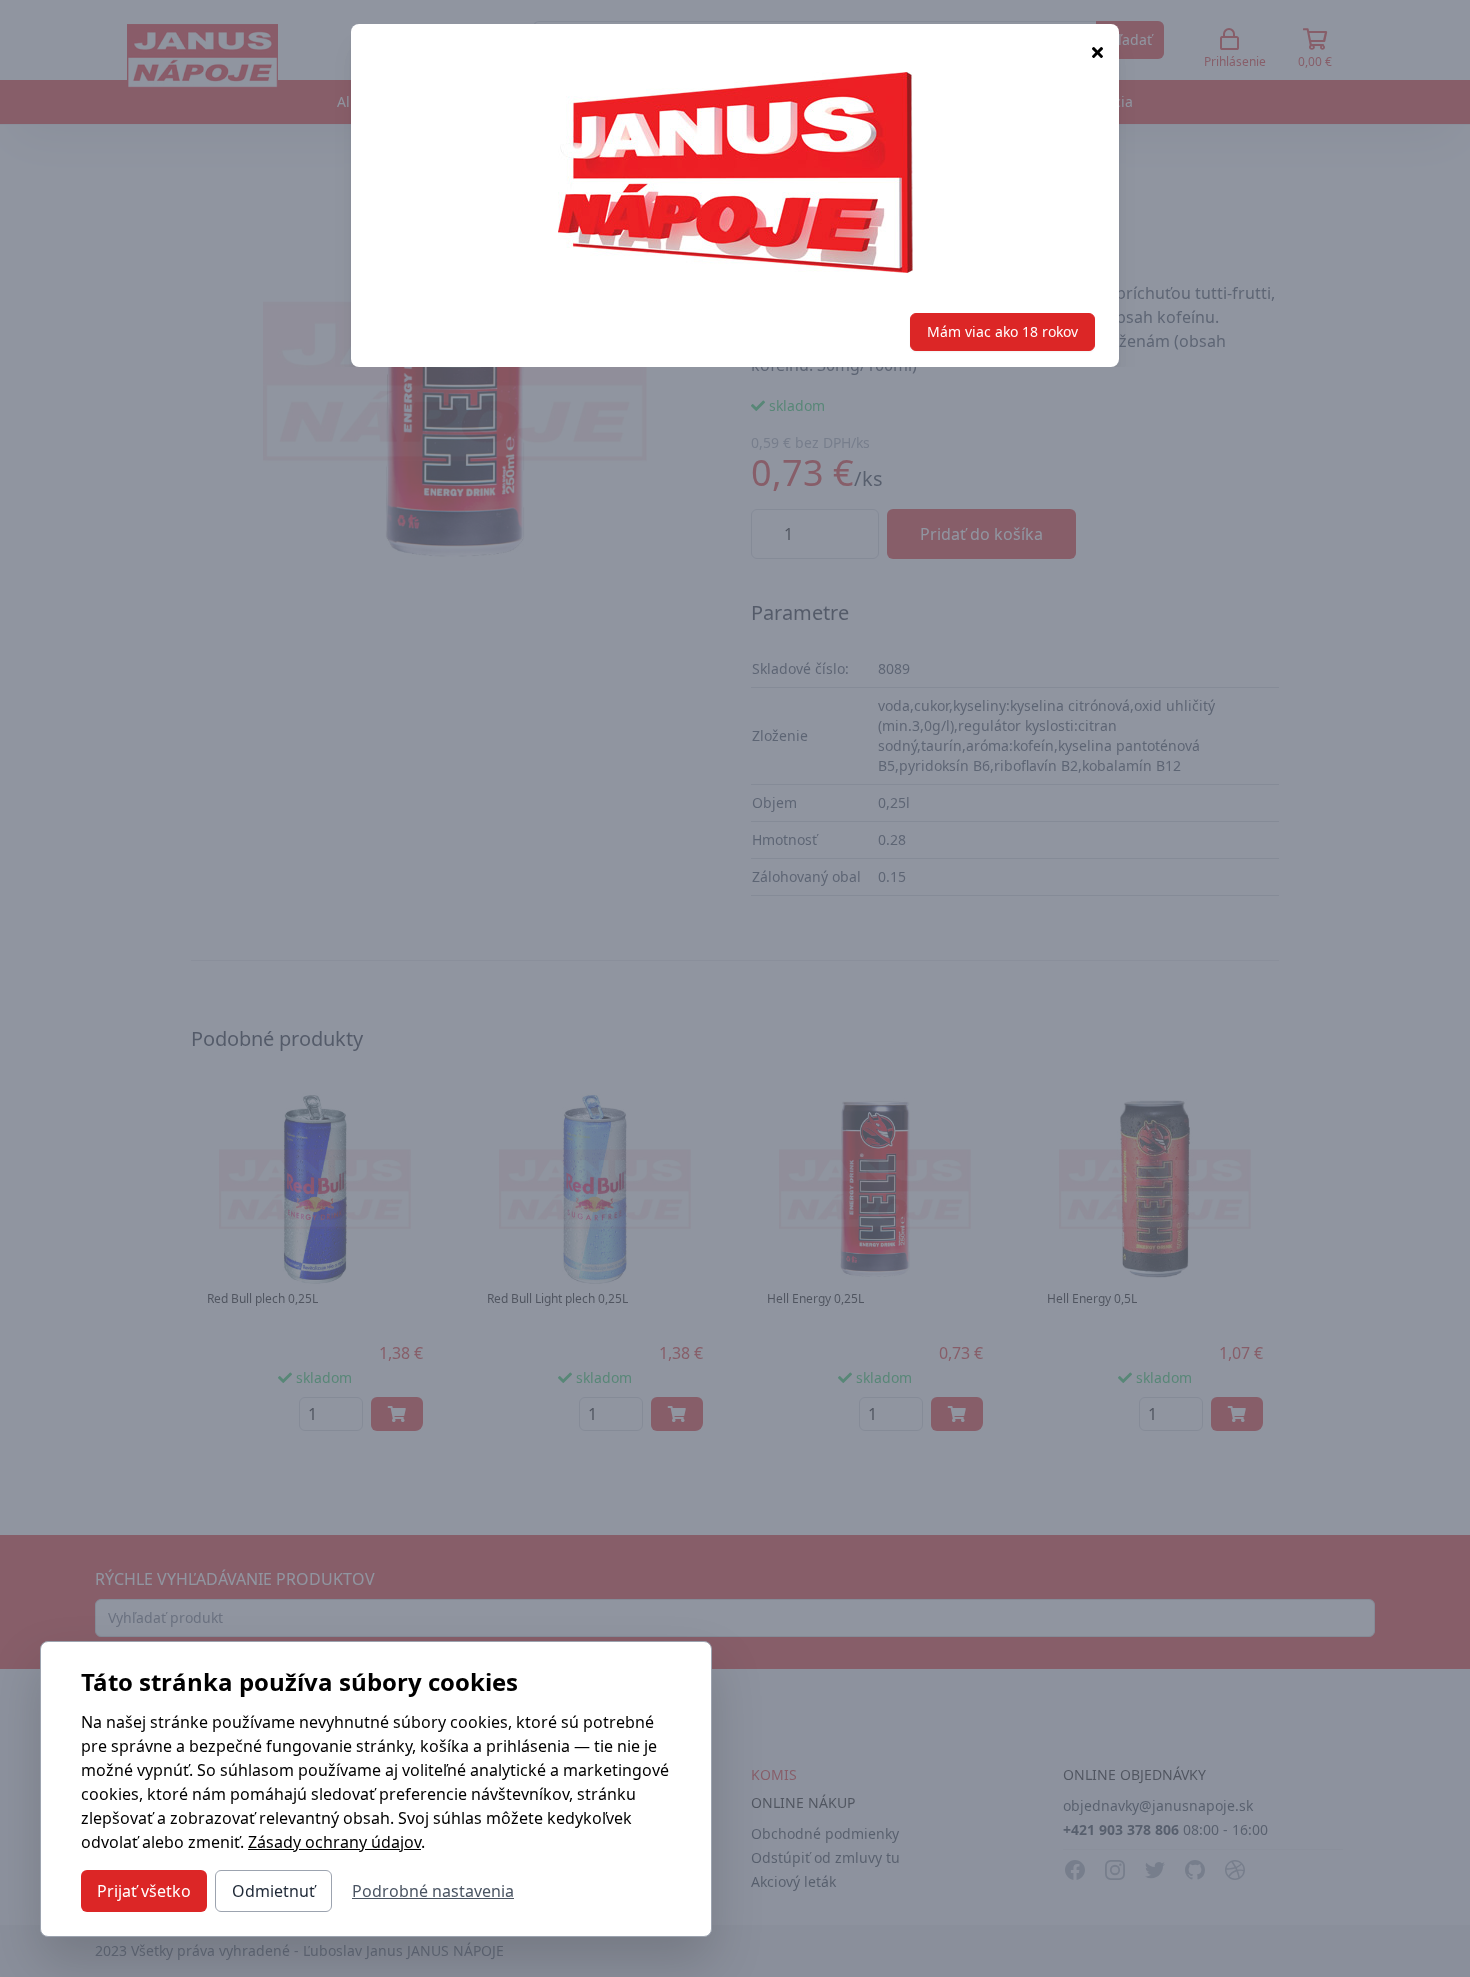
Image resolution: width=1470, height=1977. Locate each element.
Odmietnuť (273, 1891)
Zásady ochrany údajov (334, 1842)
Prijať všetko (144, 1891)
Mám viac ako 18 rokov (1002, 331)
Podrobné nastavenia (433, 1891)
